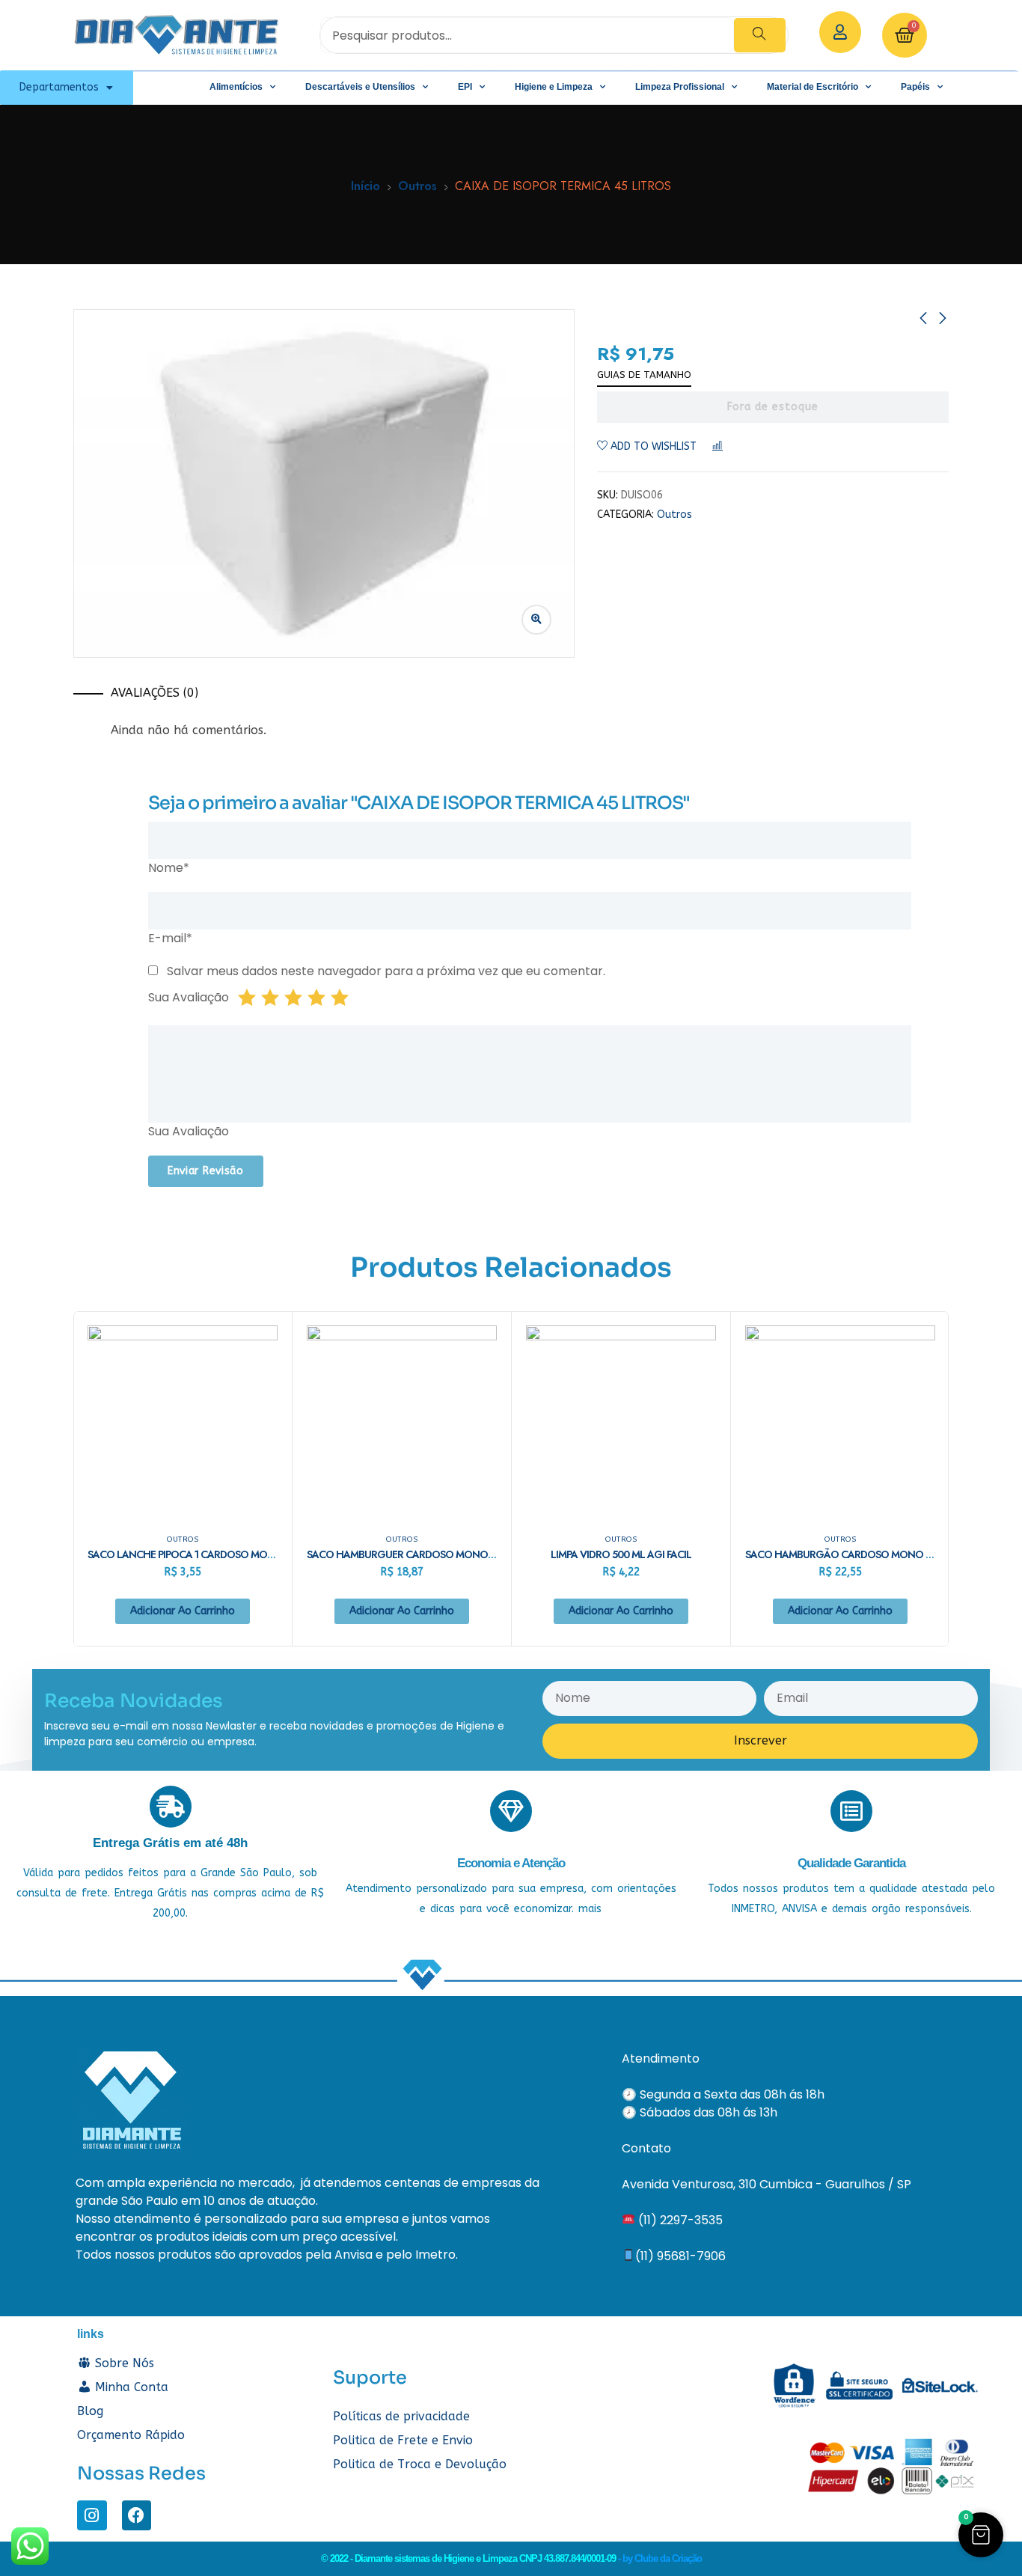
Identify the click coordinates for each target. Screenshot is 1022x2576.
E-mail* (170, 938)
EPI (465, 87)
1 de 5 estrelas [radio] (247, 998)
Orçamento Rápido (131, 2435)
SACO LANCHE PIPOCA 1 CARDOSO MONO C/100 (200, 1554)
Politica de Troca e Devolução (420, 2464)
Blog (90, 2411)
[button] (981, 2535)
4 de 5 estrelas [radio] (316, 998)
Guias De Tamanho (644, 375)
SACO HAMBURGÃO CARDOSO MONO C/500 (850, 1554)
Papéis (915, 87)
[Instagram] (92, 2515)
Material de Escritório (813, 87)
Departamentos (59, 87)
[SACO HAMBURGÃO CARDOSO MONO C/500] (840, 1420)
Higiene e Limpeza (554, 87)
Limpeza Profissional (680, 87)
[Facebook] (137, 2515)
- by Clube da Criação (660, 2558)
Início (365, 186)
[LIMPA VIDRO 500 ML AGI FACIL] (621, 1420)
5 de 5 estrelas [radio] (340, 998)
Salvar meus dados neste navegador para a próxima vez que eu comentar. (386, 971)
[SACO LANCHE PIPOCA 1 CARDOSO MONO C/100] (183, 1420)
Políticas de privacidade (401, 2416)
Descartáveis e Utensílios (360, 87)
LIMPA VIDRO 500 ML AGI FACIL (621, 1554)
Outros (417, 186)
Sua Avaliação (189, 997)
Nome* (169, 868)
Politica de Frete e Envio (403, 2440)
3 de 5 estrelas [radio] (293, 998)
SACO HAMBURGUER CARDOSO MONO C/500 (413, 1554)
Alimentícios (236, 87)
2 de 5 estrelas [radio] (270, 998)
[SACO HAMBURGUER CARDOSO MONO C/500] (402, 1420)
